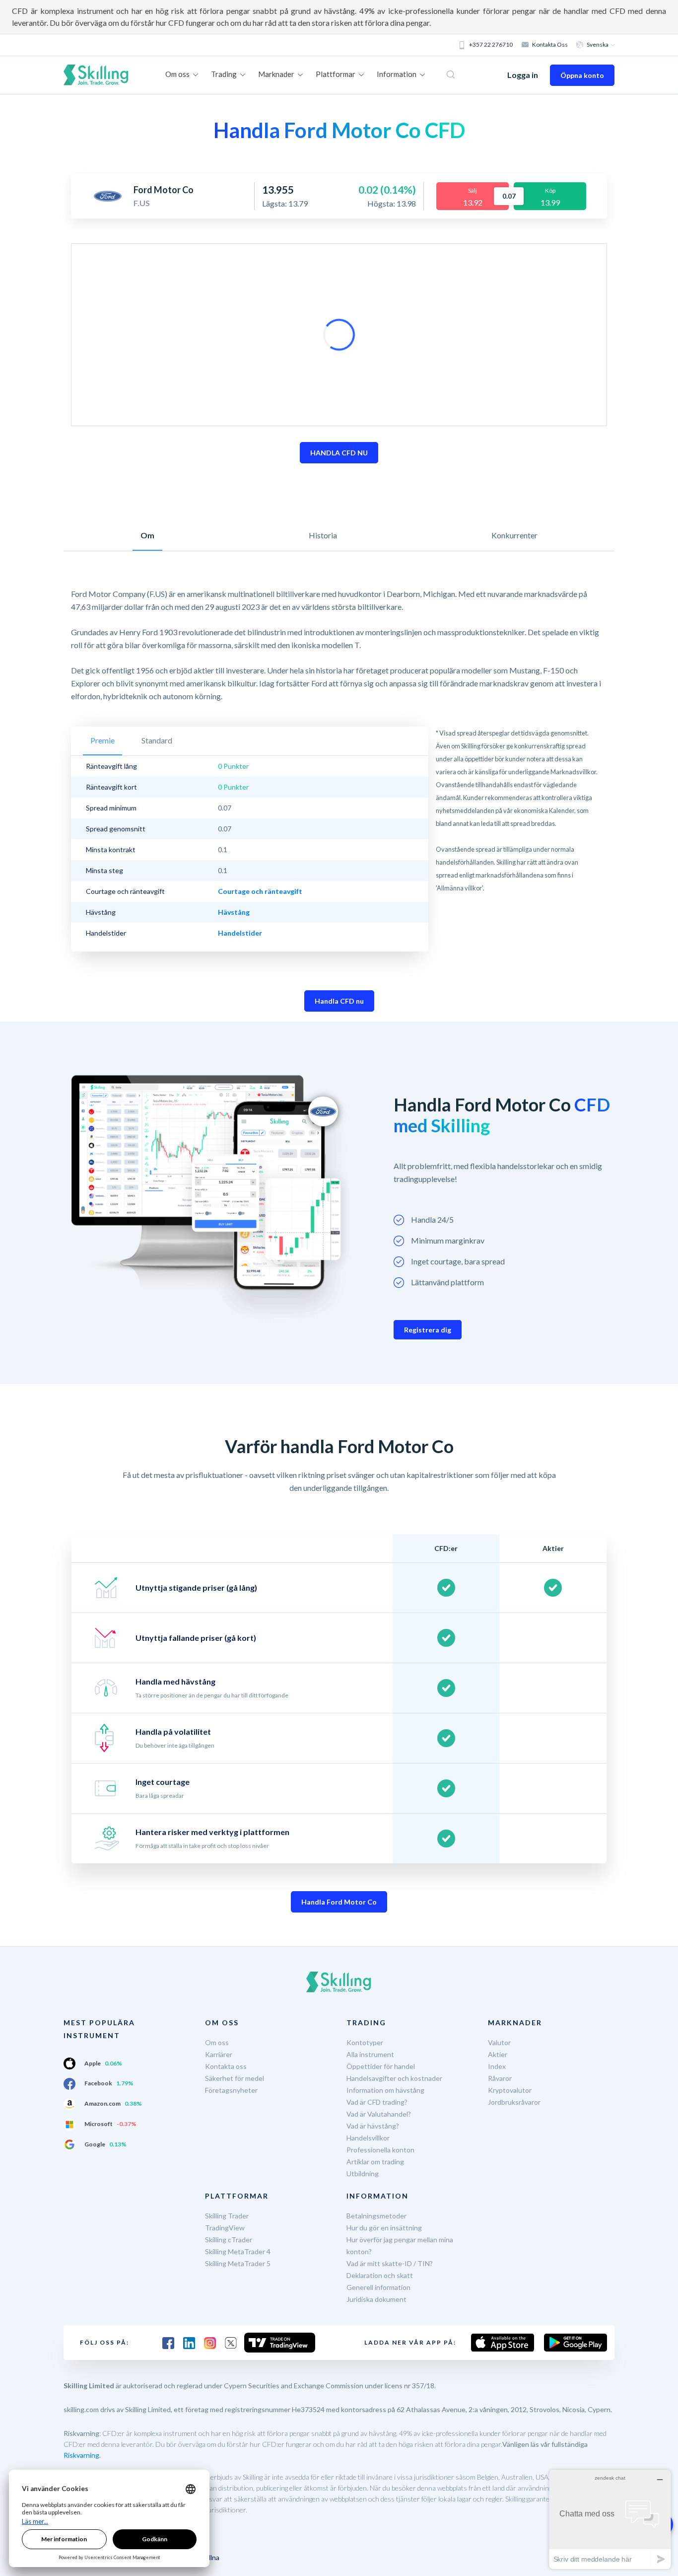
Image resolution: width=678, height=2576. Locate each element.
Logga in (523, 75)
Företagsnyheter (231, 2090)
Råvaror (500, 2078)
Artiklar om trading (375, 2162)
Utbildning (363, 2173)
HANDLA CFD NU (339, 453)
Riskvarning (81, 2455)
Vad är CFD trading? (377, 2102)
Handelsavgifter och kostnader (394, 2078)
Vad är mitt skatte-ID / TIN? (390, 2263)
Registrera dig (428, 1330)
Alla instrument (370, 2054)
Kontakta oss (550, 44)
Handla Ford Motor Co (339, 1902)
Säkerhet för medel (235, 2078)
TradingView (225, 2228)
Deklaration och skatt (380, 2275)
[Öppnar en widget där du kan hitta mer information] (610, 2519)
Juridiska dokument (376, 2299)
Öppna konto (582, 75)
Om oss (217, 2042)
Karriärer (219, 2054)
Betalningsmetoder (376, 2216)
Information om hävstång (385, 2090)
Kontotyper (365, 2042)
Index (497, 2066)
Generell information (378, 2287)
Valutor (499, 2042)
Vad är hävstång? (373, 2126)
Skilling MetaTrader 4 (238, 2251)
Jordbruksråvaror (514, 2102)
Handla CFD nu (339, 1001)
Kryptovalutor (510, 2090)
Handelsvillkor (368, 2138)
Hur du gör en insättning (384, 2228)
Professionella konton (380, 2150)
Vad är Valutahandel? (379, 2114)
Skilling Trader (227, 2216)
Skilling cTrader (229, 2240)
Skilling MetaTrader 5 (238, 2263)
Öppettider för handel (381, 2066)
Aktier (498, 2054)
